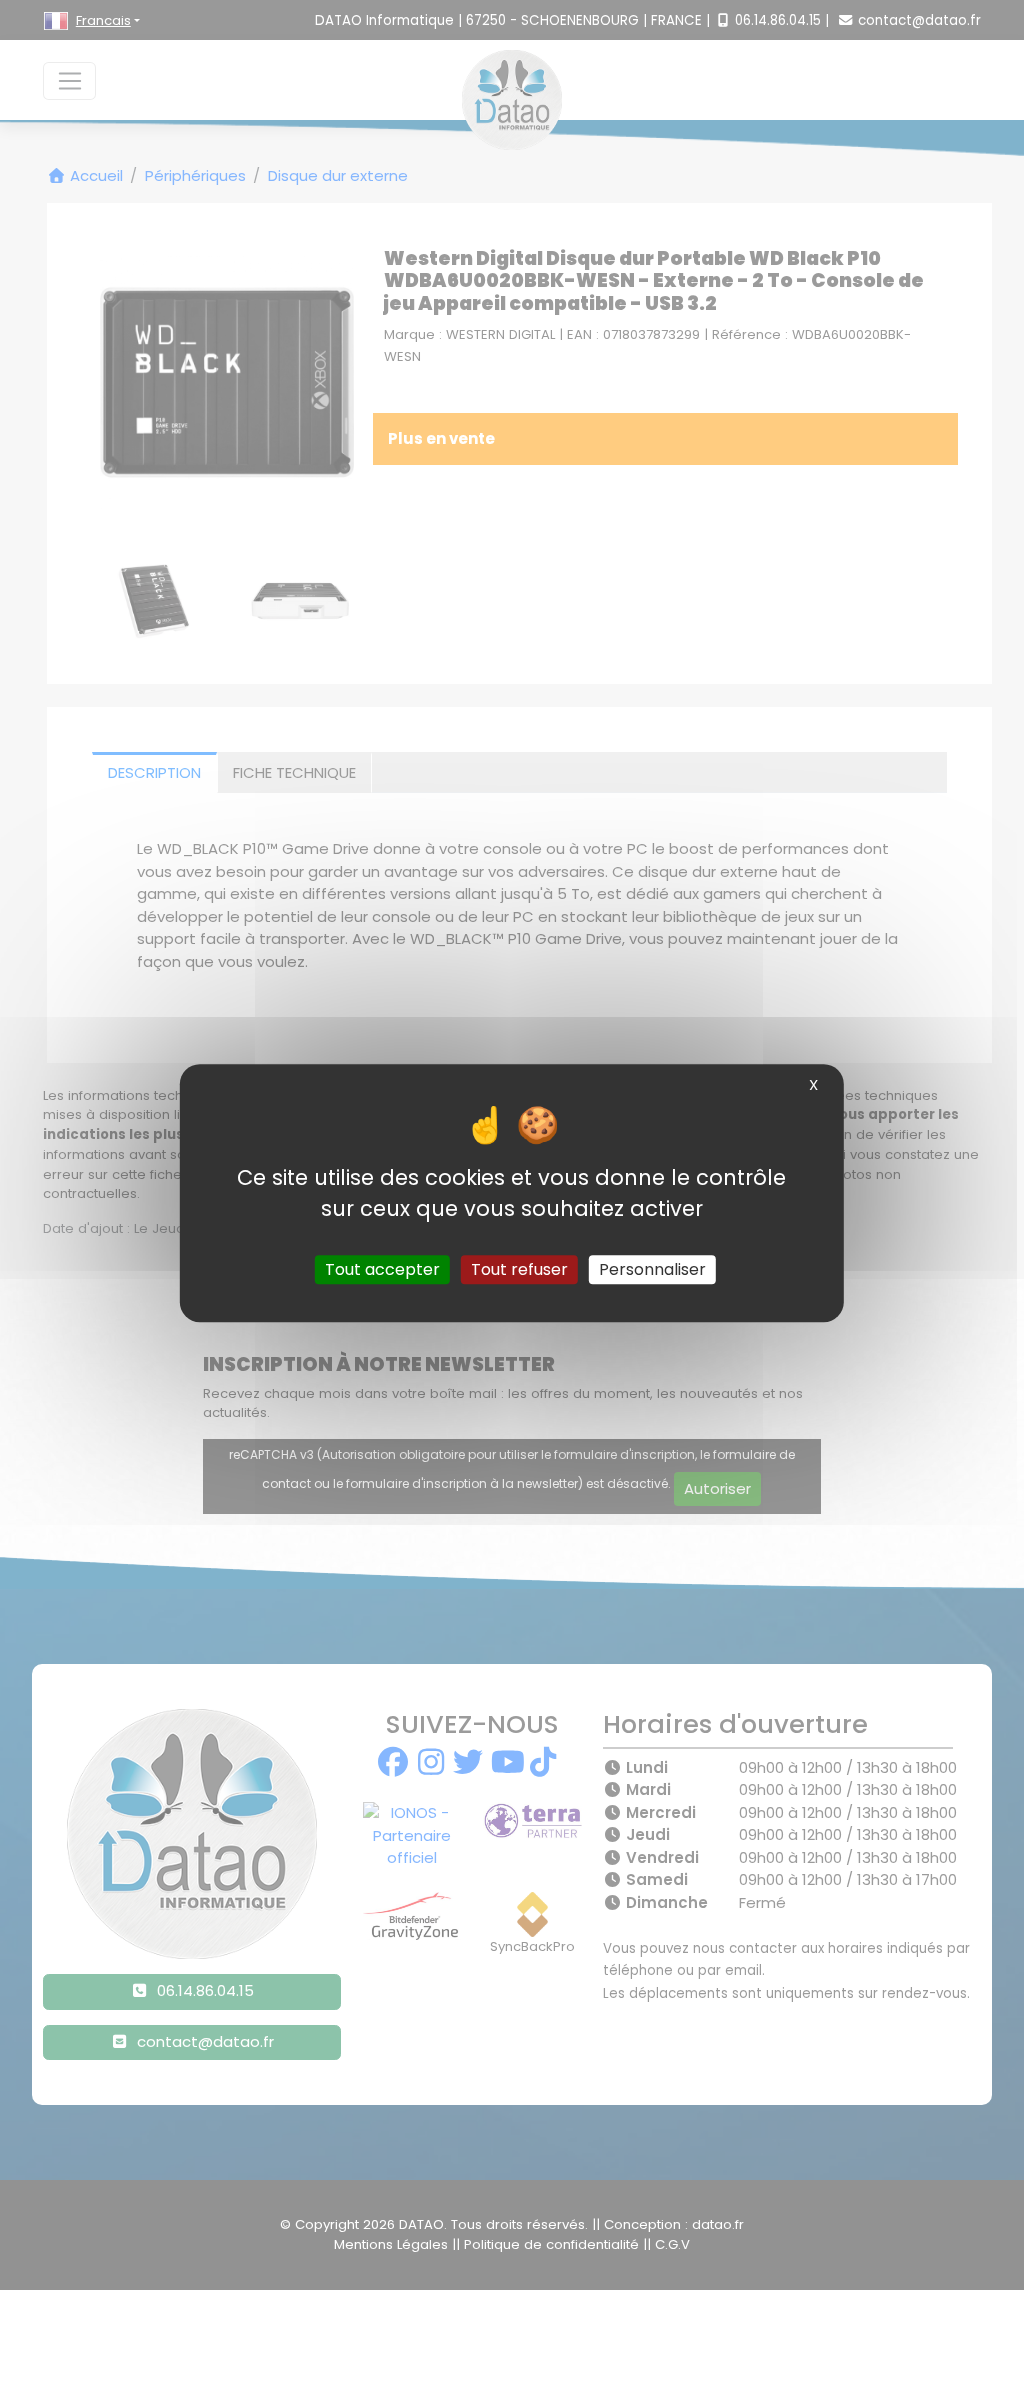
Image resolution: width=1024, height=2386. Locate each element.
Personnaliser (652, 1269)
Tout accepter (382, 1269)
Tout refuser (519, 1269)
